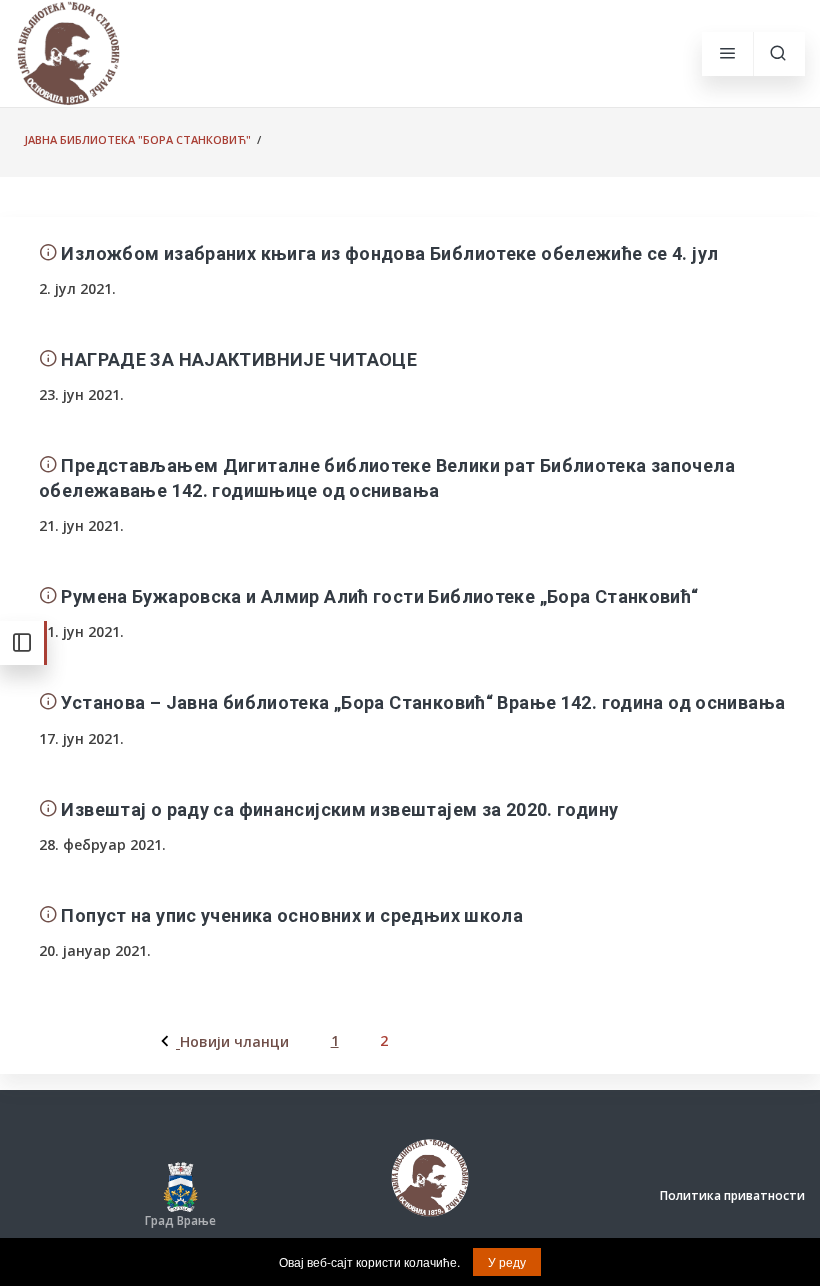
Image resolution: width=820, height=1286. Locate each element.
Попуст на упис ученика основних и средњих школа (292, 915)
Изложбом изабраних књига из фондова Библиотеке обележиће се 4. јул (389, 253)
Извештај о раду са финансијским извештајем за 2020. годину (339, 809)
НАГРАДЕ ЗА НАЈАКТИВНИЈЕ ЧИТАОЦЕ (239, 359)
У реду (507, 1261)
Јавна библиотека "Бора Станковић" (137, 139)
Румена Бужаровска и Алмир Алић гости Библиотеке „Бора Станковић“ (379, 596)
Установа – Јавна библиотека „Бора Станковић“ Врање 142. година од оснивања (423, 702)
